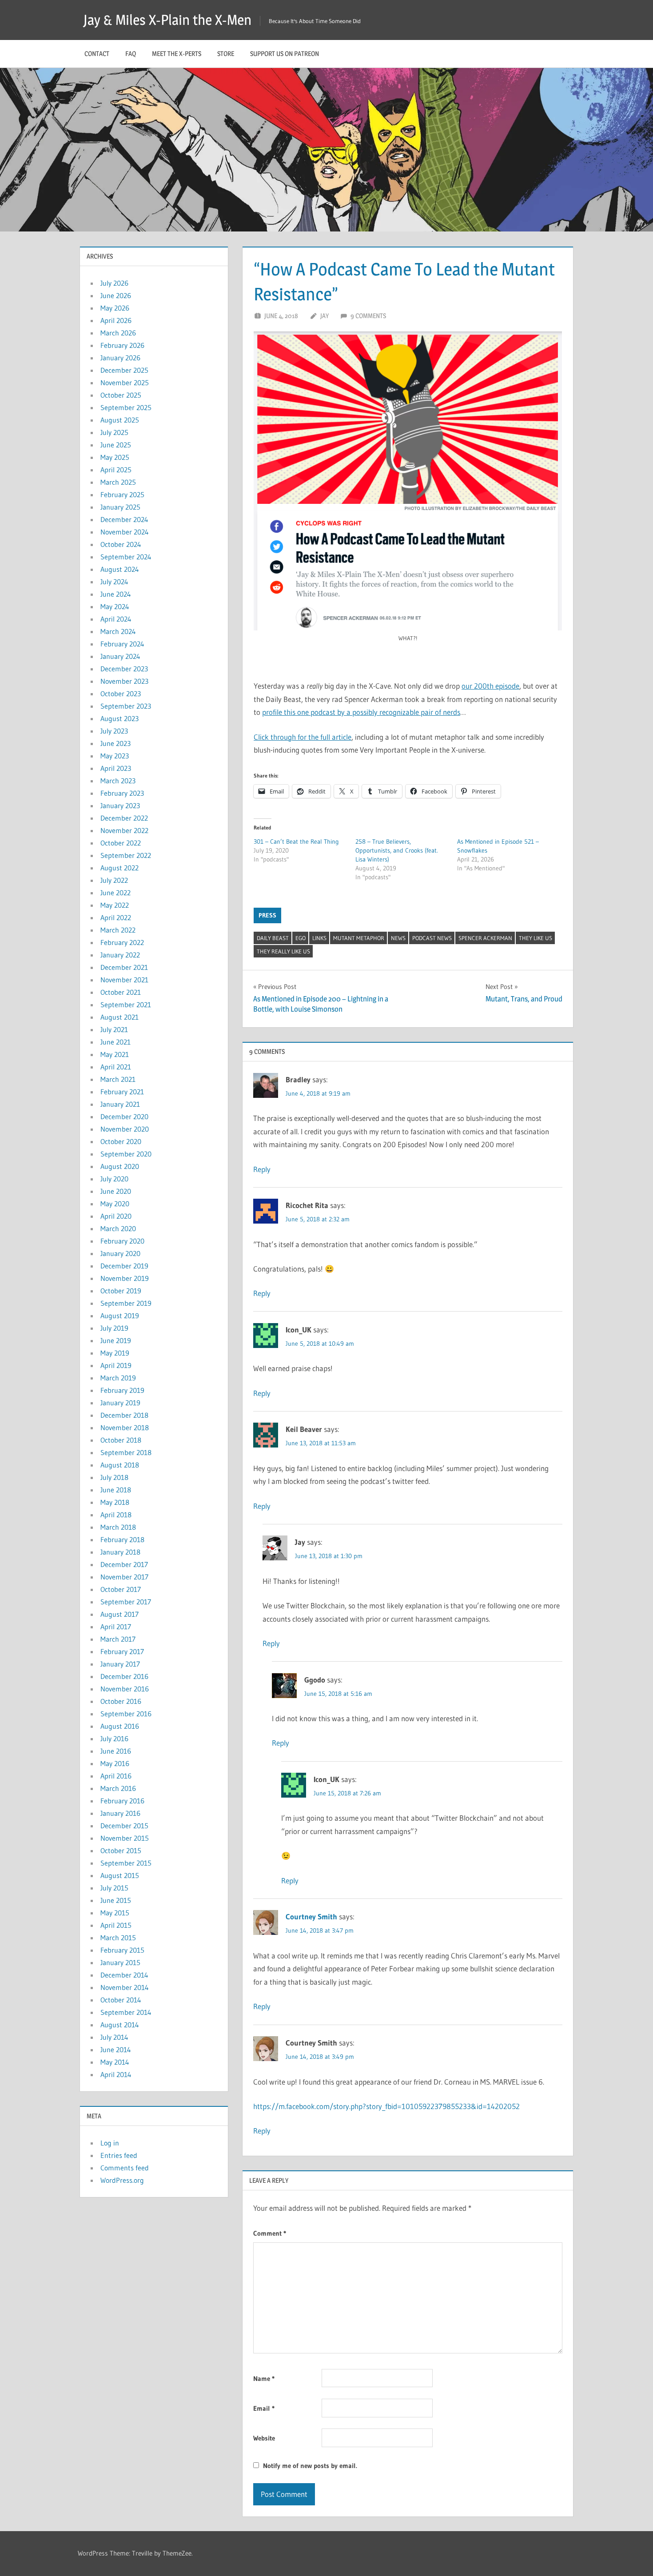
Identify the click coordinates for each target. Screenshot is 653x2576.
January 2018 (120, 1552)
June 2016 (116, 1751)
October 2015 (121, 1850)
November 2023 (124, 681)
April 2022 (116, 917)
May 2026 (115, 308)
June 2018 (116, 1490)
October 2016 (121, 1701)
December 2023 (124, 669)
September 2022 (126, 855)
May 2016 (115, 1763)
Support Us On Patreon (285, 54)
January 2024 (120, 656)
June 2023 (115, 743)
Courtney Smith (311, 1916)
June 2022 (115, 893)
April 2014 (116, 2074)
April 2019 (116, 1365)
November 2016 (125, 1689)
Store (226, 54)
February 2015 (122, 1950)
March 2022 (118, 930)
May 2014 (115, 2062)
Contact (97, 54)
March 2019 (118, 1378)
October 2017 (121, 1589)
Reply (262, 1169)
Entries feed (119, 2155)
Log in (110, 2143)
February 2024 (122, 644)
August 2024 (120, 569)
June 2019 (116, 1340)
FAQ (131, 54)
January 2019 (120, 1403)
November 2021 (124, 980)
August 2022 (119, 868)
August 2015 (120, 1875)
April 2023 (116, 768)
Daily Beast (273, 938)
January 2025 (120, 507)
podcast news (432, 938)
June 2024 (116, 594)
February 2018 (122, 1539)
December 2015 (124, 1826)
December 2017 (124, 1564)
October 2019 (121, 1291)
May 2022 (115, 905)
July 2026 (114, 283)
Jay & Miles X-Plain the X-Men (167, 20)
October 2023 (121, 694)
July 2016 (114, 1739)
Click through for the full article (303, 737)
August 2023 (119, 718)
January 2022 (120, 955)
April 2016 (116, 1776)
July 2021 (114, 1029)
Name (264, 2379)
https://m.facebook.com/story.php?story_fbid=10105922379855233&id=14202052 (386, 2106)
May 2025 (115, 457)
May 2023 (115, 756)
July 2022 (114, 880)
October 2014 (121, 2000)
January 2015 (120, 1962)
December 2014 (124, 1975)
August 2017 (119, 1614)
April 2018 (116, 1515)
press (267, 915)
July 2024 (114, 582)
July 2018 (114, 1477)
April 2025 (116, 470)
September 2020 (126, 1154)
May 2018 (115, 1502)
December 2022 (124, 818)
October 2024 (121, 544)
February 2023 (122, 793)
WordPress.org (122, 2180)
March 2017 (118, 1639)
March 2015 (118, 1938)
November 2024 (125, 532)
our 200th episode (490, 686)
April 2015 (116, 1925)
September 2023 (126, 706)
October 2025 (121, 395)
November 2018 (125, 1428)
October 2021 (121, 992)
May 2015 (115, 1913)
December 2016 (124, 1676)
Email (264, 2408)
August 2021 (119, 1017)
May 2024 (115, 606)
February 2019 (122, 1390)
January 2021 (120, 1104)
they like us (536, 938)
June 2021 (115, 1042)
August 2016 (120, 1726)
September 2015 (126, 1863)
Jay (325, 316)
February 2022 (122, 942)
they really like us (283, 951)
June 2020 (116, 1191)
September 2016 (126, 1714)
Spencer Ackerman (485, 938)
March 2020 (118, 1228)
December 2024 (124, 519)
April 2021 (116, 1067)
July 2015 (114, 1888)
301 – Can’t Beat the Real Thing (296, 841)
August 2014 (120, 2025)
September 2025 (126, 407)
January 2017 (120, 1664)
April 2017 (116, 1627)
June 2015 (116, 1900)
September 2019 (126, 1303)
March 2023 (118, 781)
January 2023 (120, 805)
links (319, 938)
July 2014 (114, 2037)
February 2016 (122, 1801)
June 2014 (116, 2050)
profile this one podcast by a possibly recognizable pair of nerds (361, 712)
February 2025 (122, 494)
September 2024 (126, 557)
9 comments (368, 316)
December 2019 (124, 1266)
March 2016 (118, 1788)
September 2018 (126, 1452)
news (398, 938)
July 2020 (114, 1179)
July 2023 (114, 731)
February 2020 (122, 1241)
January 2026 (120, 358)
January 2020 (120, 1253)
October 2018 (121, 1440)
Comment (270, 2233)
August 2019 (120, 1316)
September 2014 (126, 2012)
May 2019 (115, 1353)
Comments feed (125, 2168)
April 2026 (116, 320)
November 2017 (124, 1577)
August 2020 (120, 1166)
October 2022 (121, 843)
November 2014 (125, 1987)
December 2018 (124, 1415)
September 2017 (126, 1602)
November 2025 (125, 383)
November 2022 (124, 830)
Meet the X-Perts (177, 54)
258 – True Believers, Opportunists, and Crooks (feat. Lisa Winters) (397, 850)
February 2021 (122, 1092)
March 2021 (118, 1079)
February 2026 (122, 345)
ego (301, 938)
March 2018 (118, 1527)
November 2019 (125, 1278)
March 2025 (118, 482)
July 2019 (114, 1328)
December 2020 (124, 1117)
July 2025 (114, 432)
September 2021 (126, 1005)
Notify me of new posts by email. (310, 2466)
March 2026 (118, 333)
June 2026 (116, 295)
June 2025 (116, 445)
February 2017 (122, 1651)
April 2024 (116, 619)
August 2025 (120, 420)
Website (264, 2438)
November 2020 (125, 1129)
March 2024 (118, 631)
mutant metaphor (359, 938)
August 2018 (120, 1465)
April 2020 (116, 1216)
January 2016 (120, 1813)
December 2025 (124, 370)
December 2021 (124, 967)
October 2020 (121, 1141)
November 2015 (125, 1838)
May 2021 (115, 1054)
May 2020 (115, 1204)
